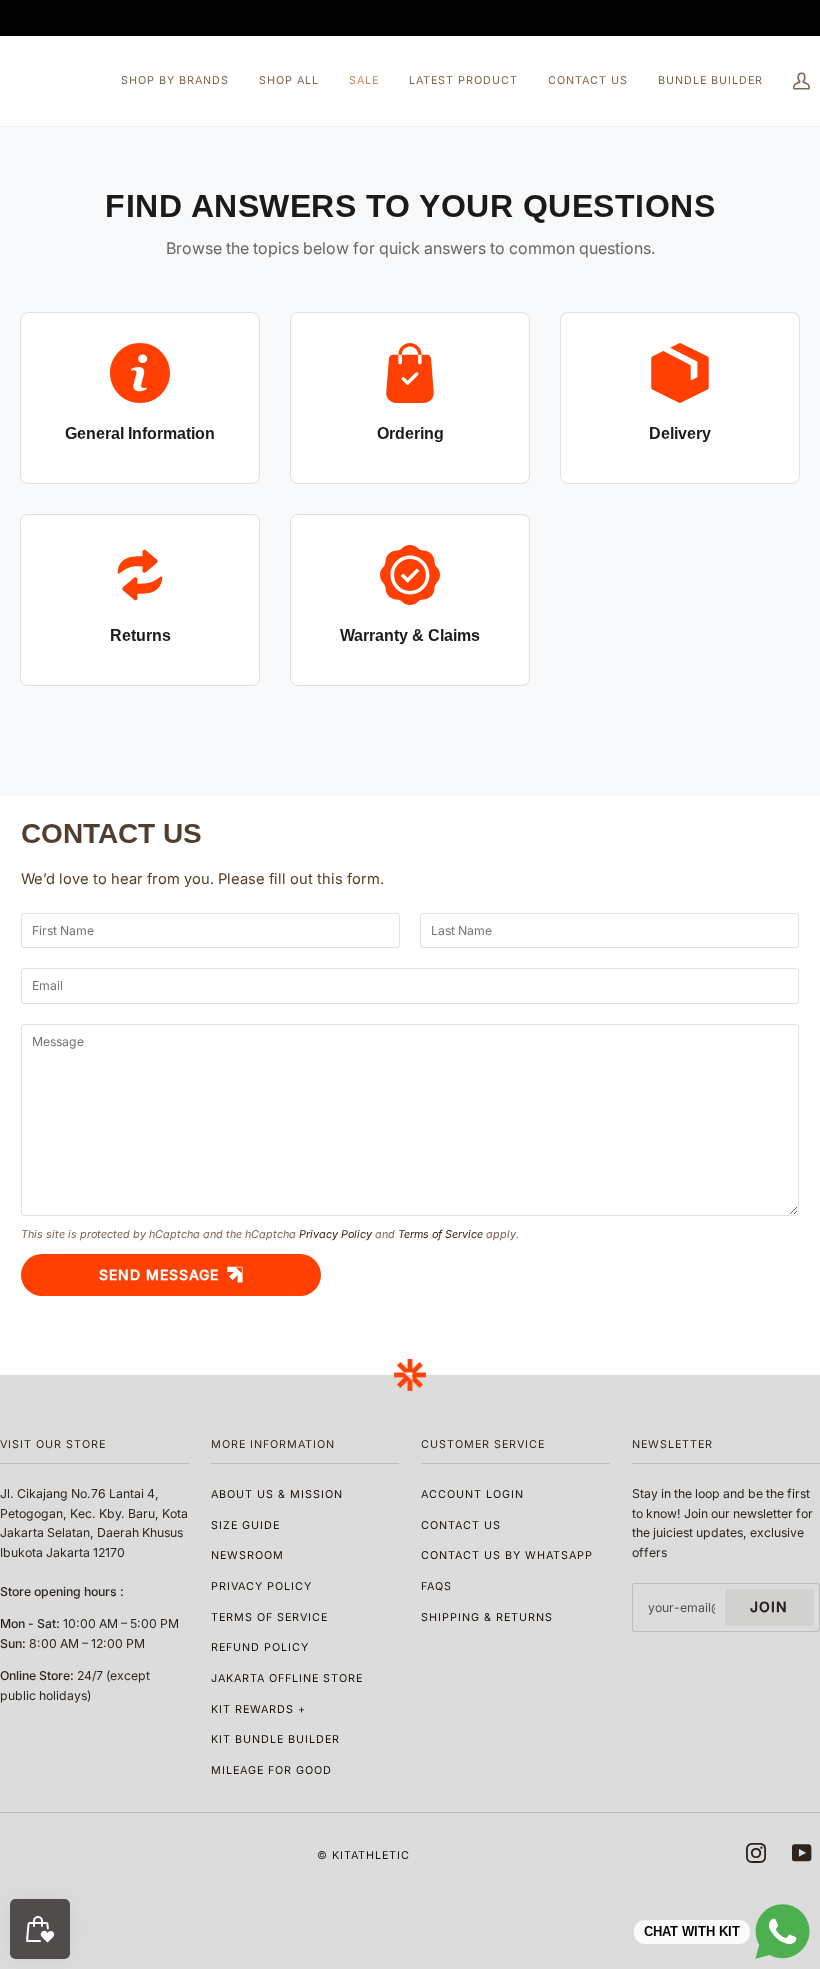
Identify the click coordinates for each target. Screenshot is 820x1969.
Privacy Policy (335, 1234)
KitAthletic (371, 1855)
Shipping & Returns (487, 1617)
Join (769, 1606)
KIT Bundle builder (275, 1739)
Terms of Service (440, 1234)
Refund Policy (260, 1647)
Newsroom (247, 1555)
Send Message (159, 1274)
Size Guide (245, 1525)
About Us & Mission (277, 1494)
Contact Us (461, 1525)
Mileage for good (271, 1770)
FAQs (436, 1586)
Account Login (472, 1494)
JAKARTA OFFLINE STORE (287, 1678)
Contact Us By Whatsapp (507, 1555)
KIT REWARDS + (258, 1709)
